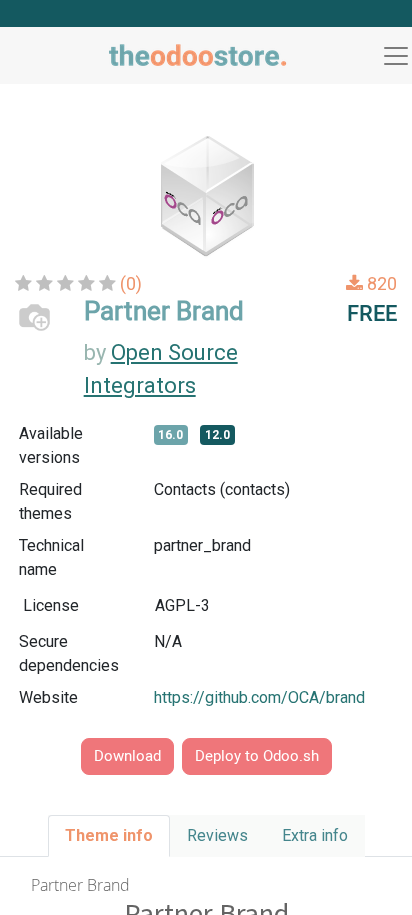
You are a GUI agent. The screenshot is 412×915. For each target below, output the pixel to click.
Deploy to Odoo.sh (257, 756)
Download (127, 756)
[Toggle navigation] (396, 56)
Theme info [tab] (109, 835)
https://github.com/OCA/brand (259, 697)
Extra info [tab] (315, 835)
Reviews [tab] (217, 835)
